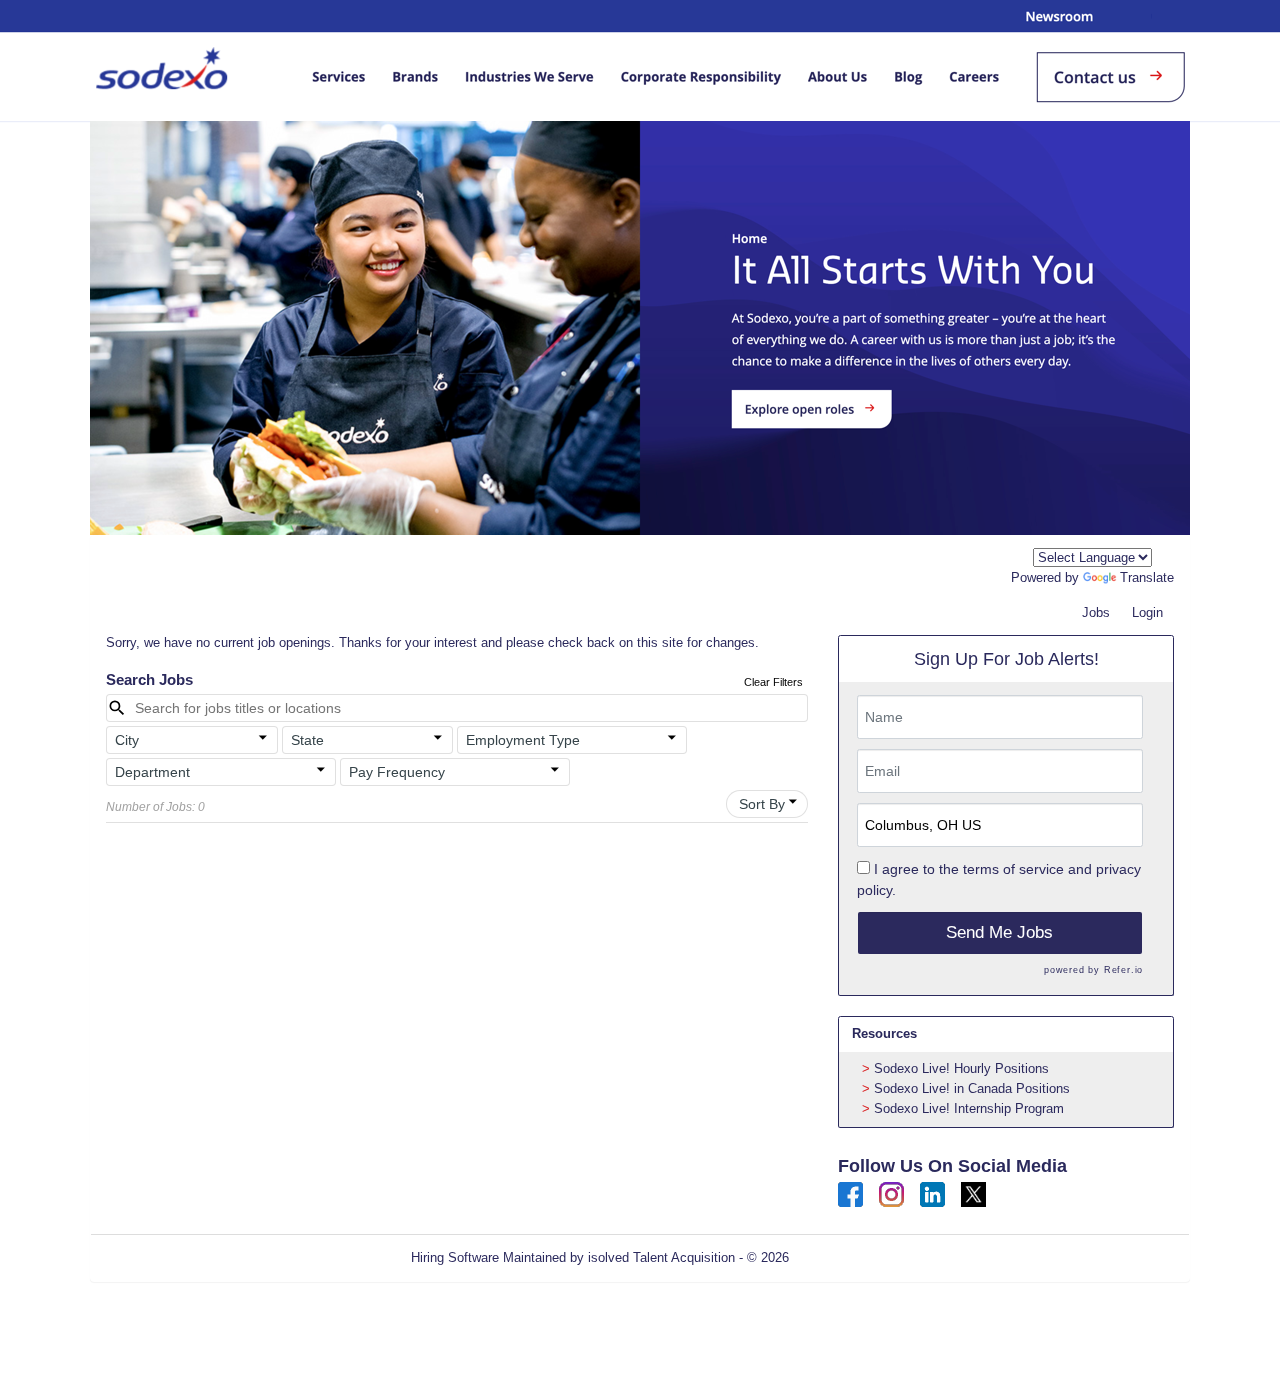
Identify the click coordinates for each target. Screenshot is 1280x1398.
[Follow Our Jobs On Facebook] (850, 1193)
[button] (192, 740)
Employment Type (523, 740)
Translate (1147, 577)
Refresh (847, 1257)
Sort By (762, 804)
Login (1147, 612)
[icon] (263, 738)
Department (152, 772)
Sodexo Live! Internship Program (969, 1108)
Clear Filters (773, 682)
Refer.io (1123, 970)
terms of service (1013, 869)
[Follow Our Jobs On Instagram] (891, 1193)
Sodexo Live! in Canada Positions (972, 1088)
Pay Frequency (397, 772)
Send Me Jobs (999, 932)
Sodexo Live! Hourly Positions (961, 1068)
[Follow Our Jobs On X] (973, 1193)
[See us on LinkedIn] (932, 1193)
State (307, 740)
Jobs (1096, 612)
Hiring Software (455, 1257)
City (127, 740)
